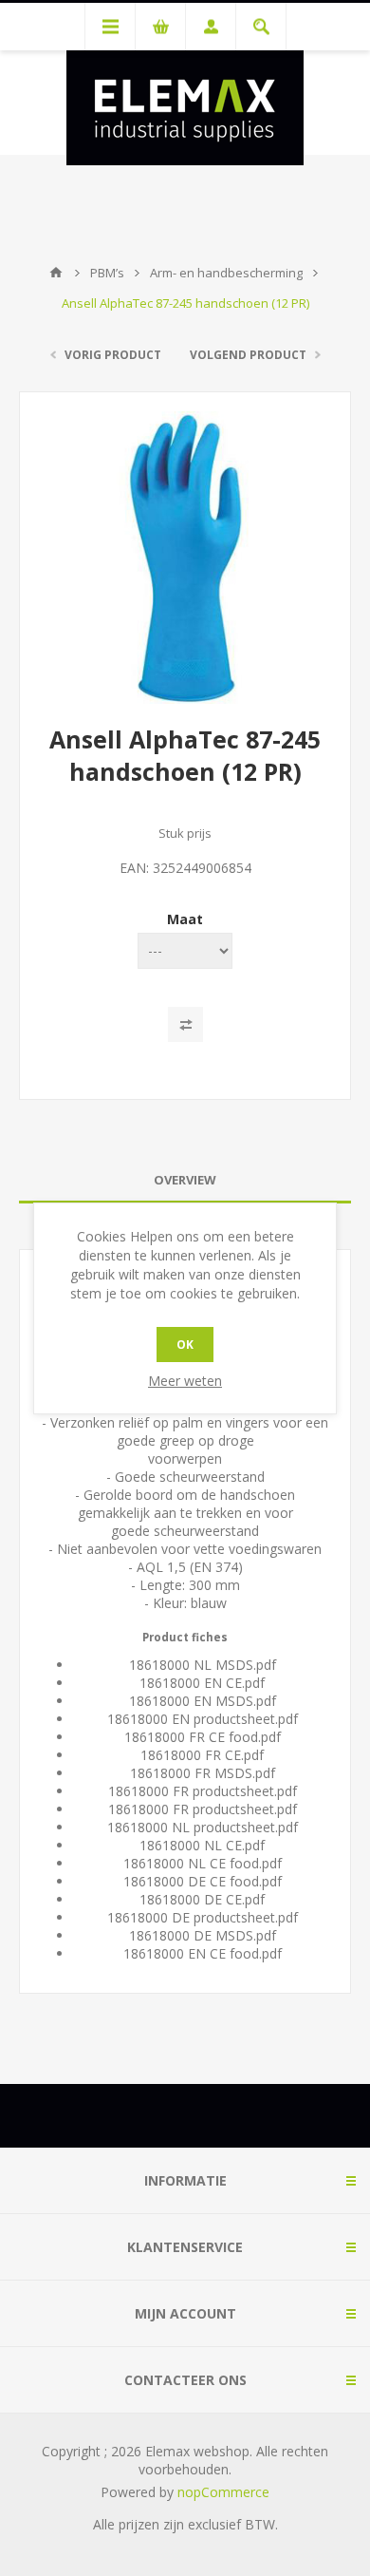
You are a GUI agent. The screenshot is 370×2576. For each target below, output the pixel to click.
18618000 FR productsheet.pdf (203, 1791)
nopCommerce (223, 2492)
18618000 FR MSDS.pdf (203, 1773)
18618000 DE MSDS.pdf (203, 1935)
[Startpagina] (56, 273)
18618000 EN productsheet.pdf (203, 1719)
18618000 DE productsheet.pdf (203, 1917)
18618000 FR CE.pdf (202, 1755)
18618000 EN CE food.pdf (203, 1953)
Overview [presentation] (185, 1180)
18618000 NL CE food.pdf (203, 1863)
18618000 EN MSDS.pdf (203, 1701)
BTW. (261, 2524)
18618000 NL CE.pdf (202, 1845)
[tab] (185, 1180)
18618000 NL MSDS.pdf (203, 1665)
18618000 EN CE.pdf (202, 1683)
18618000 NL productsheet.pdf (203, 1827)
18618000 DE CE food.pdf (203, 1881)
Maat (185, 919)
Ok (185, 1345)
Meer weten (185, 1381)
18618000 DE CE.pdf (202, 1899)
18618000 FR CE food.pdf (203, 1737)
